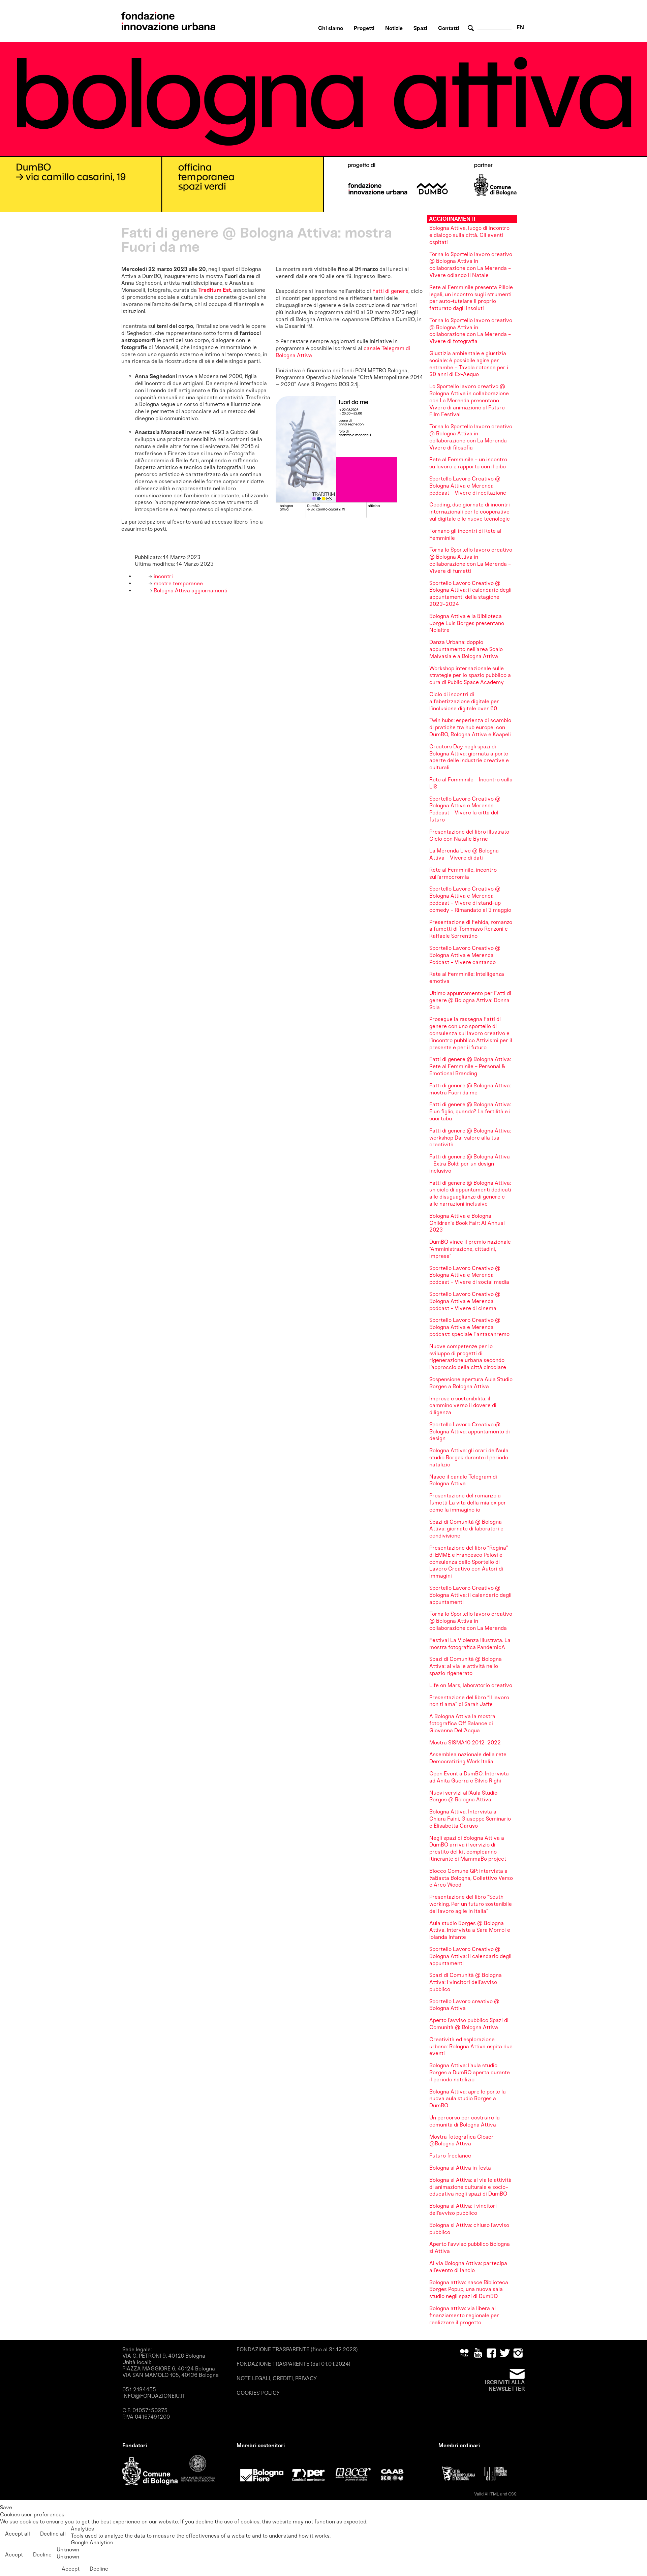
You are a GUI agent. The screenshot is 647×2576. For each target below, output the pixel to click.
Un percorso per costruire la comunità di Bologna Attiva (465, 2121)
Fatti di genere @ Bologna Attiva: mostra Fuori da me (470, 1089)
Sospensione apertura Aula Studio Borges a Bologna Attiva (471, 1383)
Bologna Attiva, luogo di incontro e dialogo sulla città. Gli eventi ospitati (469, 235)
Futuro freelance (450, 2156)
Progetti (364, 28)
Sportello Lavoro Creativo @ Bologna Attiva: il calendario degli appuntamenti (470, 1595)
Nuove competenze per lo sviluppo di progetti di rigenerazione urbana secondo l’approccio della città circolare (468, 1357)
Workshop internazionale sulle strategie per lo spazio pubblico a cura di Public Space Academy (470, 675)
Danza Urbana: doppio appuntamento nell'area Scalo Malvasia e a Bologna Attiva (466, 649)
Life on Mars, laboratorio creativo (471, 1685)
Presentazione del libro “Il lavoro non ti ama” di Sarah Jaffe (469, 1701)
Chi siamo (331, 28)
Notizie (394, 28)
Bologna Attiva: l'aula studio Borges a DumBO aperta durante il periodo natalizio (470, 2072)
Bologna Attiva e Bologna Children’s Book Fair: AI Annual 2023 (467, 1223)
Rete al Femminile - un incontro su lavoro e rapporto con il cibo (468, 463)
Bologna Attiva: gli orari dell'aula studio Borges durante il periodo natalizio (469, 1457)
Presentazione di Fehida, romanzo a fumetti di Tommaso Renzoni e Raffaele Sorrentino (471, 929)
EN (520, 27)
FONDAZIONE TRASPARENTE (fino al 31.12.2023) (297, 2349)
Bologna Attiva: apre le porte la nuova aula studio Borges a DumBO (468, 2099)
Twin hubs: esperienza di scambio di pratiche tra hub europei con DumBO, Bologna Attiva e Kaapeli (470, 727)
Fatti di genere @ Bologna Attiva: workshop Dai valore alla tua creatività (470, 1138)
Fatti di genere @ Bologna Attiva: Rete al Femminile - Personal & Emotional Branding (470, 1066)
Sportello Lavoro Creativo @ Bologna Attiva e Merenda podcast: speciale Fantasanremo (469, 1327)
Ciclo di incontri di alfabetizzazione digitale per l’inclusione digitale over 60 (464, 701)
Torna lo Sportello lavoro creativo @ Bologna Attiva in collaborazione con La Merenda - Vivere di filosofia (471, 437)
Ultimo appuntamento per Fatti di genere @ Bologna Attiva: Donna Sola (470, 1000)
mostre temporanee (178, 583)
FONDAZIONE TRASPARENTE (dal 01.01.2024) (294, 2364)
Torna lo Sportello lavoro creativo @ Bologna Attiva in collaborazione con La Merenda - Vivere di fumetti (471, 560)
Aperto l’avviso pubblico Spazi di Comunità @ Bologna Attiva (469, 2024)
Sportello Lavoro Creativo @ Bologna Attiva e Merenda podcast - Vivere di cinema (465, 1301)
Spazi (420, 28)
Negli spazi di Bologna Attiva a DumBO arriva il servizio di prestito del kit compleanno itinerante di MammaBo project (468, 1848)
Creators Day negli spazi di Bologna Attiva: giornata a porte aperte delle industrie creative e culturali (469, 757)
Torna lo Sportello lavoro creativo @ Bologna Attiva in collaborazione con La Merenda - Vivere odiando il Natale (471, 265)
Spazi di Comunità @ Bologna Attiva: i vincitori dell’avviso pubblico (466, 1982)
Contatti (449, 28)
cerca (472, 28)
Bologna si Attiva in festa (460, 2168)
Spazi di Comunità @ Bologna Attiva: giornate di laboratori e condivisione (466, 1529)
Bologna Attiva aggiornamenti (190, 591)
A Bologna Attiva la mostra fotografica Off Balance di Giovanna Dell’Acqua (462, 1723)
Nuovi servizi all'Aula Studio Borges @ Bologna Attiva (463, 1796)
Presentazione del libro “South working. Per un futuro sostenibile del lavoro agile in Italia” (471, 1904)
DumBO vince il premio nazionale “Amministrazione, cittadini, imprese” (470, 1249)
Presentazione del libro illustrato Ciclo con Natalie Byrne (469, 835)
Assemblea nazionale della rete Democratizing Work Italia (468, 1758)
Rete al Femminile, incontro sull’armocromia (463, 873)
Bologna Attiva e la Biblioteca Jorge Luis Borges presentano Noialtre (467, 623)
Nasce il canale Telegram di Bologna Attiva (463, 1480)
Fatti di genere (390, 291)
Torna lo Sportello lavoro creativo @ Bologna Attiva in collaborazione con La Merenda (471, 1621)
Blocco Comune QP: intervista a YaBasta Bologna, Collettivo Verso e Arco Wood (471, 1878)
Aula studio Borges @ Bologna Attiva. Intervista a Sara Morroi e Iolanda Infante (470, 1930)
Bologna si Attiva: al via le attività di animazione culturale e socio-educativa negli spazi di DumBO (470, 2187)
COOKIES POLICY (258, 2393)
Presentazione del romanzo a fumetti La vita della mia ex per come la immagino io (468, 1503)
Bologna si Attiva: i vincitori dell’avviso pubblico (463, 2209)
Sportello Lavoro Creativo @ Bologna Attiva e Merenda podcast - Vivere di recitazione (468, 486)
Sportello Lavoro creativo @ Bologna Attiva (464, 2005)
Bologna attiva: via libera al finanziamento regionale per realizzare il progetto (464, 2315)
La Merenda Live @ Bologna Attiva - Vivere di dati (464, 854)
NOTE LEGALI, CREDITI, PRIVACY (277, 2378)
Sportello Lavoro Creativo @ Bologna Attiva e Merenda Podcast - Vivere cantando (465, 955)
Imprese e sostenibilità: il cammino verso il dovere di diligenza (463, 1406)
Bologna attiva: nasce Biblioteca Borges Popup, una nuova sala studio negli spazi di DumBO (469, 2289)
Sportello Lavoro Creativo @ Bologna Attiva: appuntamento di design (470, 1432)
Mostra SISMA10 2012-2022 (465, 1743)
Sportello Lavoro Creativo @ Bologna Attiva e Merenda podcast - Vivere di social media (469, 1275)
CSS (512, 2494)
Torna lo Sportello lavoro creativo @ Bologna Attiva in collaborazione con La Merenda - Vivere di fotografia (471, 331)
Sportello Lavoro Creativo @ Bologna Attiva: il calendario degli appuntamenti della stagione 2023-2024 (470, 594)
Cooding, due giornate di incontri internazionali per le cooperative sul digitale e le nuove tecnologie (470, 512)
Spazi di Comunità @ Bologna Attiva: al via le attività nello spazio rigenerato (466, 1666)
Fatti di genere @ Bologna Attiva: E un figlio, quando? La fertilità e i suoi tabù (470, 1111)
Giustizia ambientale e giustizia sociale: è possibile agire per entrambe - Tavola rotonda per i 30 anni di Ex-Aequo (469, 364)
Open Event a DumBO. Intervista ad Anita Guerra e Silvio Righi (469, 1777)
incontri (163, 576)
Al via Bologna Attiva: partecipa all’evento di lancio (468, 2267)
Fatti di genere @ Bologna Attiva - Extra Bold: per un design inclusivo (470, 1164)
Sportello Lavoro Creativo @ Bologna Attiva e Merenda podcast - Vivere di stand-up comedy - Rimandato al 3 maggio (470, 899)
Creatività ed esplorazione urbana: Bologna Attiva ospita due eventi (471, 2046)
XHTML (492, 2494)
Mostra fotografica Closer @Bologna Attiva (461, 2140)
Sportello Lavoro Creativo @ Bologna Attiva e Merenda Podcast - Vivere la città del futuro (465, 809)
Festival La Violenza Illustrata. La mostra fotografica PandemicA (470, 1644)
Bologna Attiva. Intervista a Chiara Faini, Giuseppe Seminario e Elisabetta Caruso (470, 1819)
